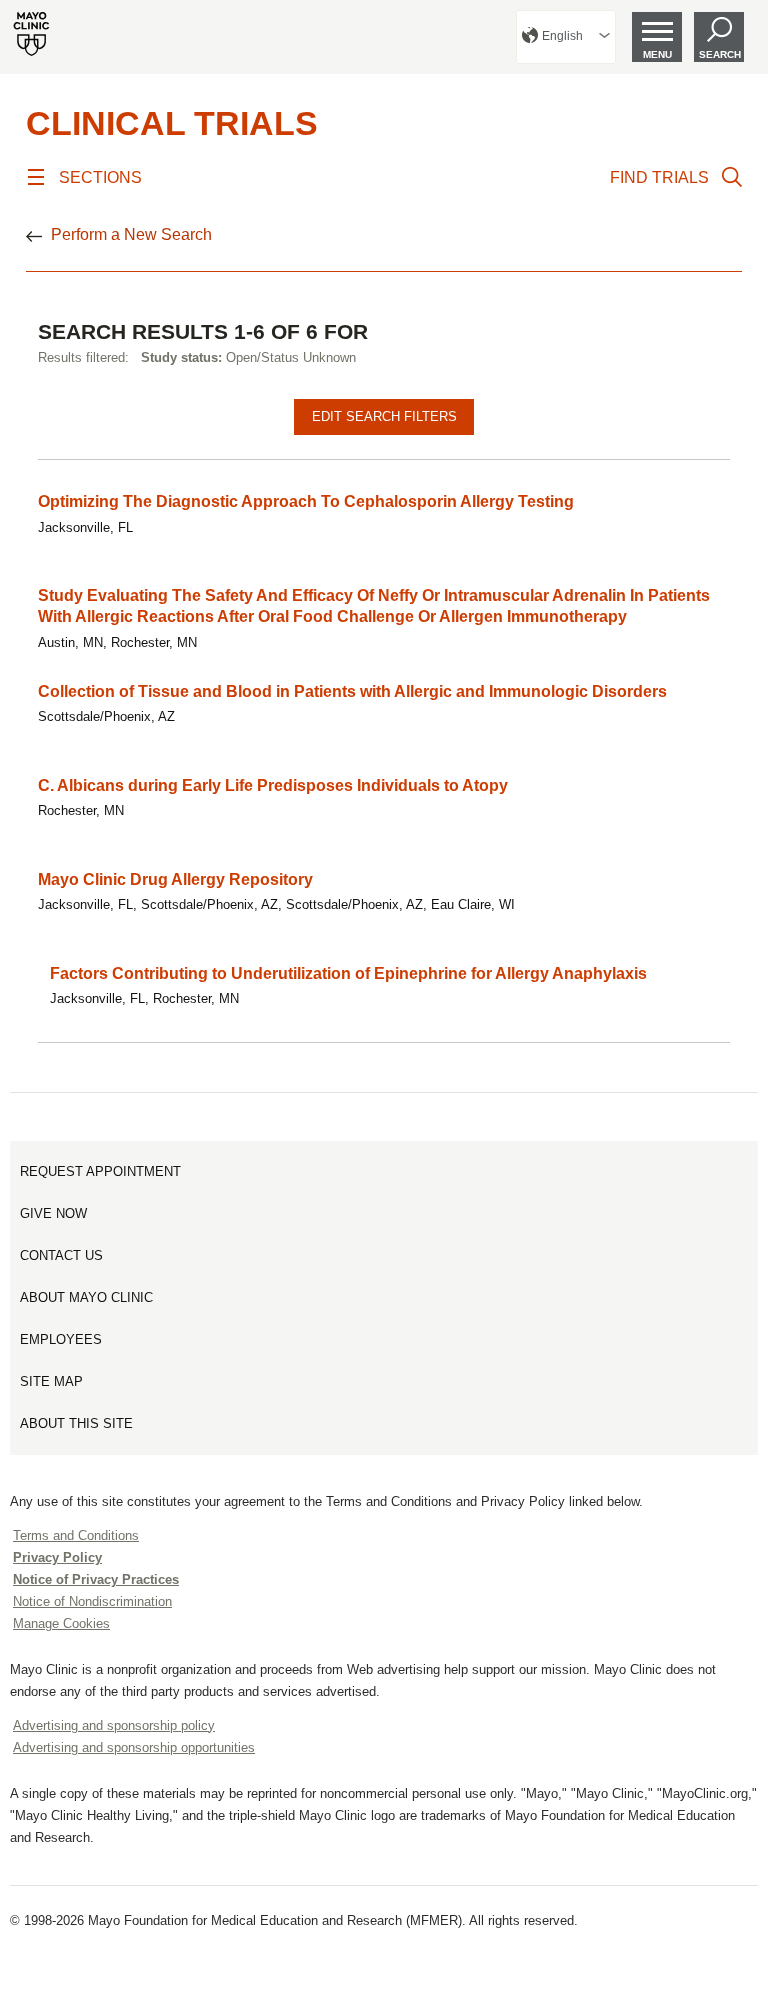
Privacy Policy (57, 1557)
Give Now (53, 1213)
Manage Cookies (61, 1623)
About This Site (76, 1423)
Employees (61, 1339)
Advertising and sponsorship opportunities (134, 1747)
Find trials (659, 177)
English (562, 36)
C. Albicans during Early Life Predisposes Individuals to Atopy (273, 785)
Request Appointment (100, 1171)
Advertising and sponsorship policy (114, 1725)
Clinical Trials (172, 123)
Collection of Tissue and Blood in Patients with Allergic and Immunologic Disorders (352, 691)
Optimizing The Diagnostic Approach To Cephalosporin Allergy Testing (306, 501)
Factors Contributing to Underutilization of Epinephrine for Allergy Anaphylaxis (348, 973)
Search (720, 54)
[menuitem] (566, 37)
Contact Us (61, 1255)
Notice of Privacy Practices (96, 1579)
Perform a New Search (131, 234)
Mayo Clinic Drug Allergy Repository (175, 879)
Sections (100, 177)
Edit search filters (384, 416)
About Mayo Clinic (86, 1297)
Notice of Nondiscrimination (92, 1601)
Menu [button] (657, 54)
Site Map (51, 1381)
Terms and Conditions (76, 1535)
